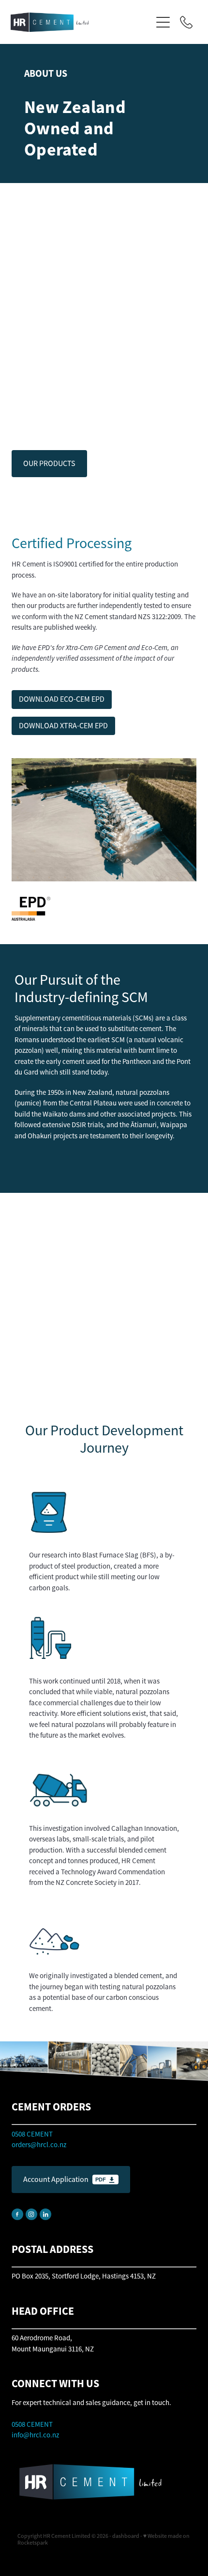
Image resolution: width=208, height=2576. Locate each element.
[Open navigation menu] (163, 22)
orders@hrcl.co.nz (39, 2144)
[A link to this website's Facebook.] (17, 2214)
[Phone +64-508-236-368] (186, 22)
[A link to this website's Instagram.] (31, 2214)
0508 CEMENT (32, 2424)
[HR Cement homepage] (81, 22)
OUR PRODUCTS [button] (49, 464)
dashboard (126, 2536)
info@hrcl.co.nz (35, 2435)
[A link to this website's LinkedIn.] (45, 2214)
